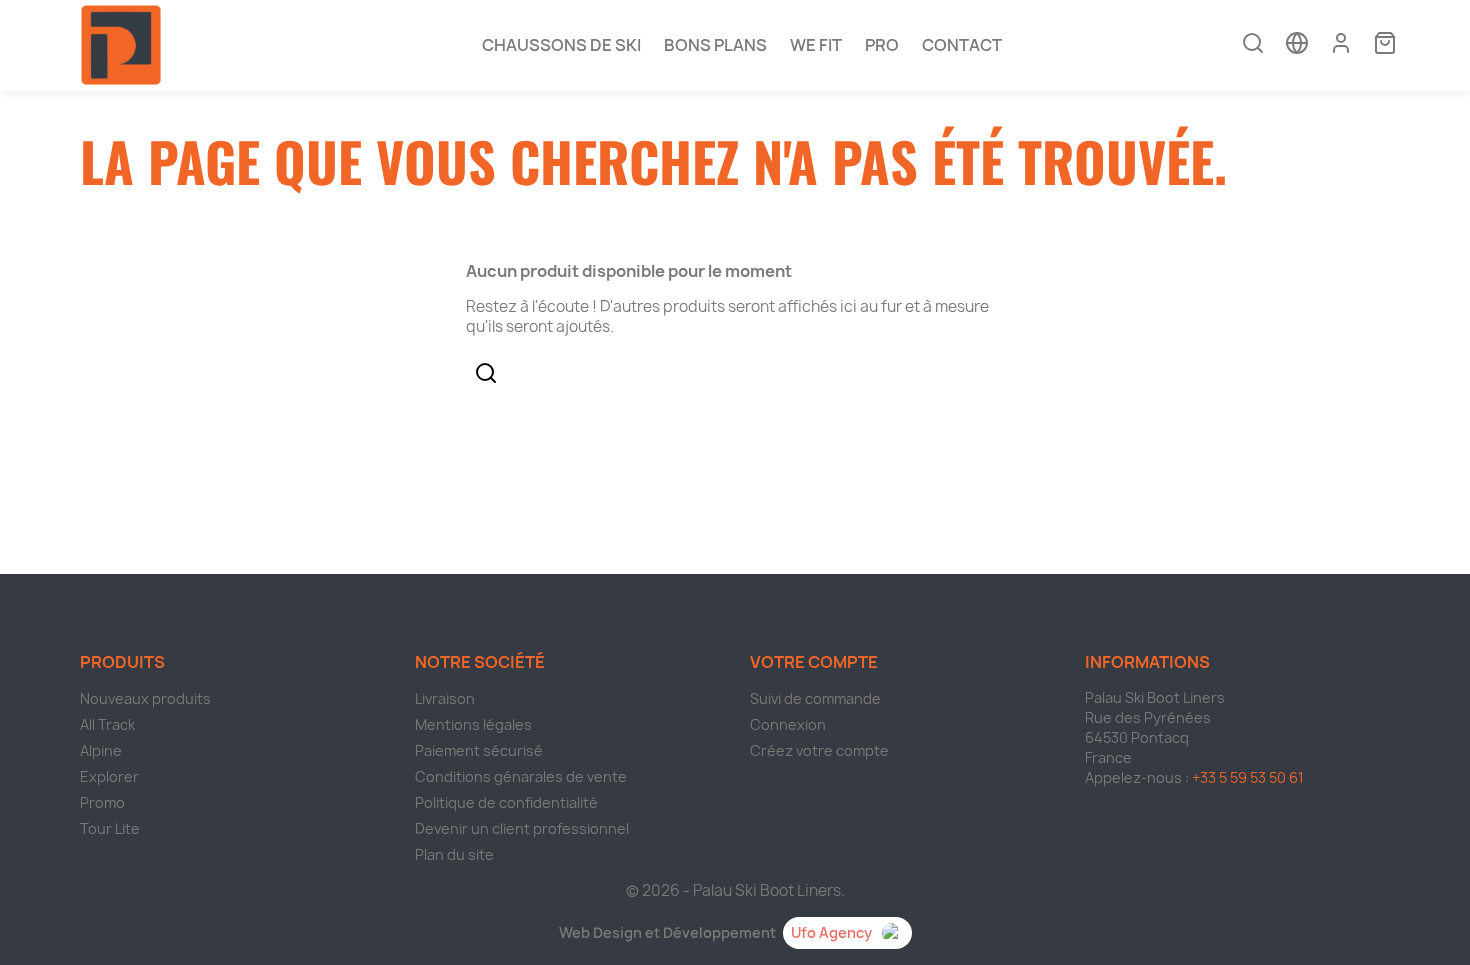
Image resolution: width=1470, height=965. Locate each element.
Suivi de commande (815, 698)
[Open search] (1253, 45)
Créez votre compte (819, 750)
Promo (102, 802)
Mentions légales (473, 724)
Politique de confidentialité (506, 802)
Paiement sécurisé (479, 750)
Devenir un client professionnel (522, 828)
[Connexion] (1341, 43)
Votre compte (814, 662)
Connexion (788, 724)
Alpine (101, 750)
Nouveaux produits (145, 698)
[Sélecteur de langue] (1297, 45)
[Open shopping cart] (1385, 45)
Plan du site (454, 854)
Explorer (109, 776)
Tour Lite (110, 828)
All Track (107, 724)
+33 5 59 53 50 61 (1248, 777)
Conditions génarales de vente (521, 776)
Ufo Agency (831, 932)
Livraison (445, 698)
